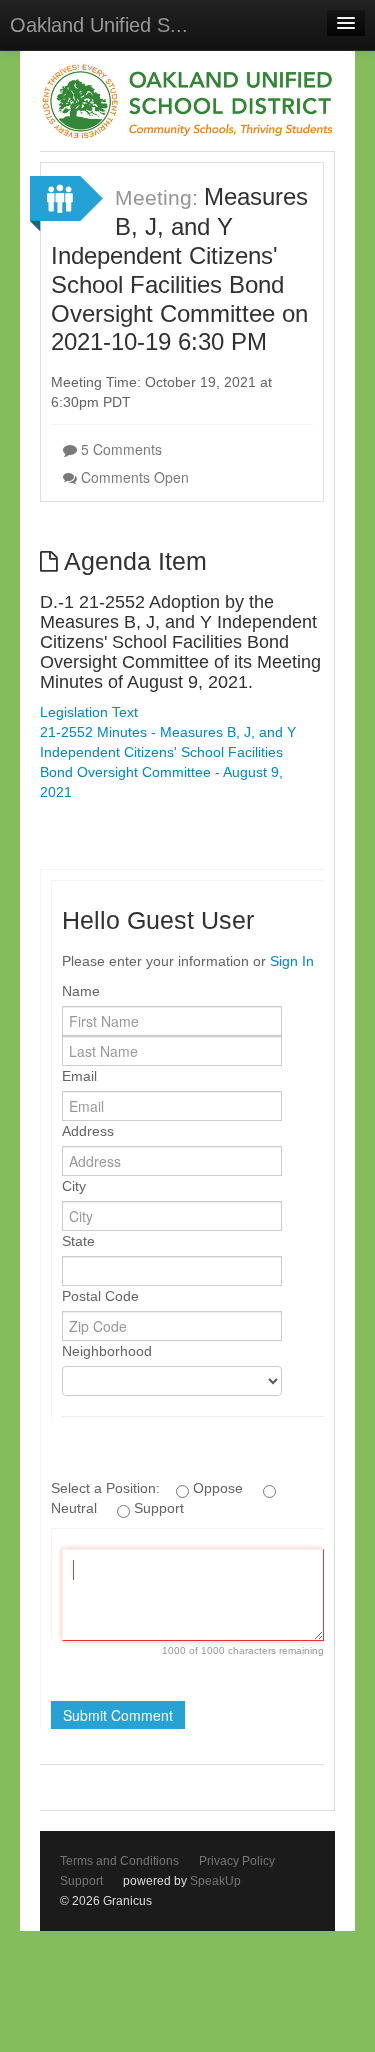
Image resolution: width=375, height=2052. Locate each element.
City (74, 1186)
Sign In (292, 961)
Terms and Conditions (119, 1861)
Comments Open (133, 477)
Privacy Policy (237, 1861)
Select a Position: (107, 1488)
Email (79, 1076)
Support (81, 1881)
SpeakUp (215, 1881)
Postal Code (100, 1296)
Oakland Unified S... (99, 25)
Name (81, 991)
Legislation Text (89, 712)
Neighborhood (107, 1351)
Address (88, 1131)
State (78, 1241)
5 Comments (119, 449)
